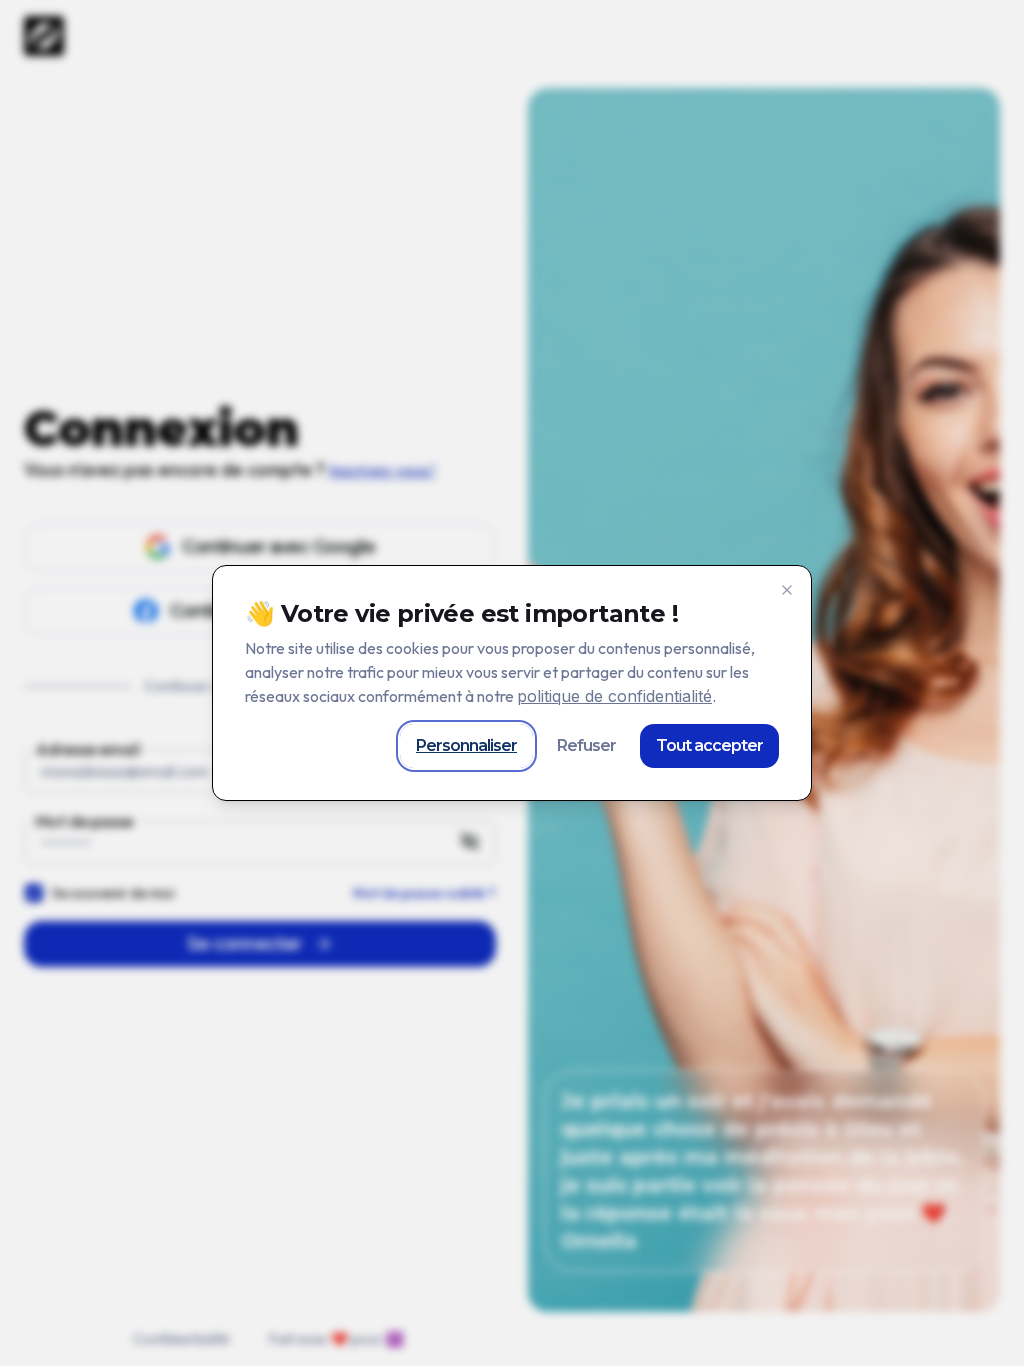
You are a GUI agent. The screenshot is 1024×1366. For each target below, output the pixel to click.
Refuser (586, 745)
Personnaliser (466, 745)
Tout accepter (709, 745)
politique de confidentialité (614, 696)
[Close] (787, 590)
